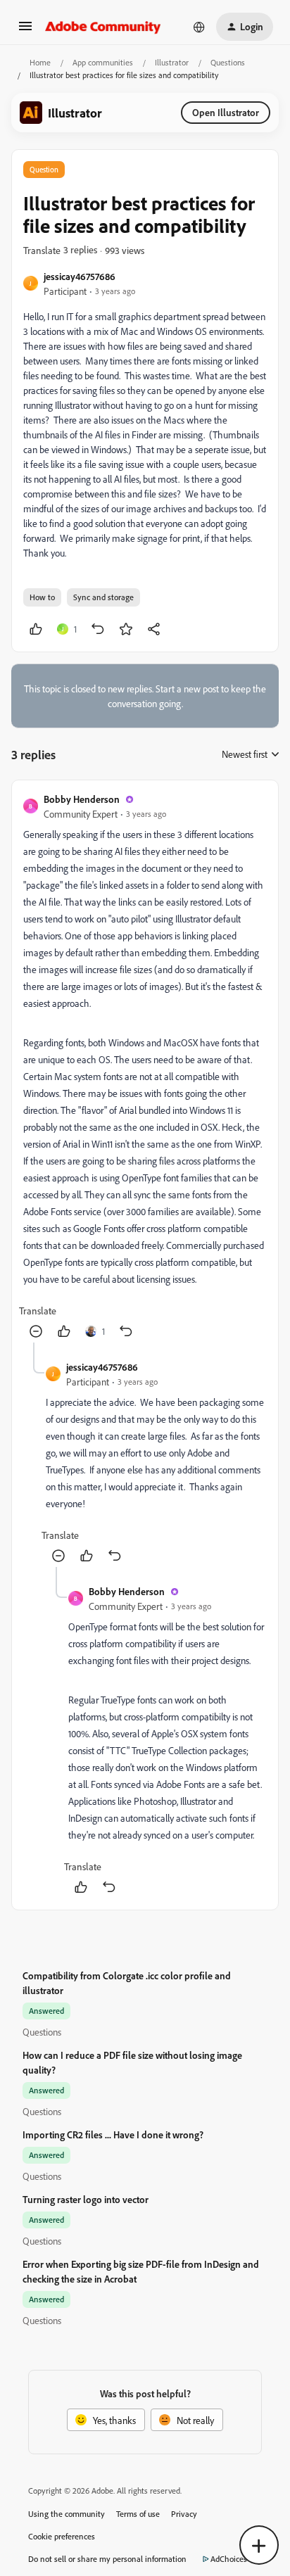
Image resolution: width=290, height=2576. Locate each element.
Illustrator (172, 62)
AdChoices (229, 2559)
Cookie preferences (62, 2536)
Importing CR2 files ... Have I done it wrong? (113, 2134)
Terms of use (138, 2514)
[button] (25, 31)
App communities (103, 62)
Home (40, 62)
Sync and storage (103, 597)
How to (42, 597)
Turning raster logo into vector (86, 2199)
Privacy (184, 2514)
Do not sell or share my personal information (107, 2559)
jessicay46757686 (80, 276)
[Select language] (199, 27)
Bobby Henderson (82, 799)
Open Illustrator (226, 112)
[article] (145, 1067)
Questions (228, 62)
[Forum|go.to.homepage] (103, 27)
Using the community (67, 2514)
